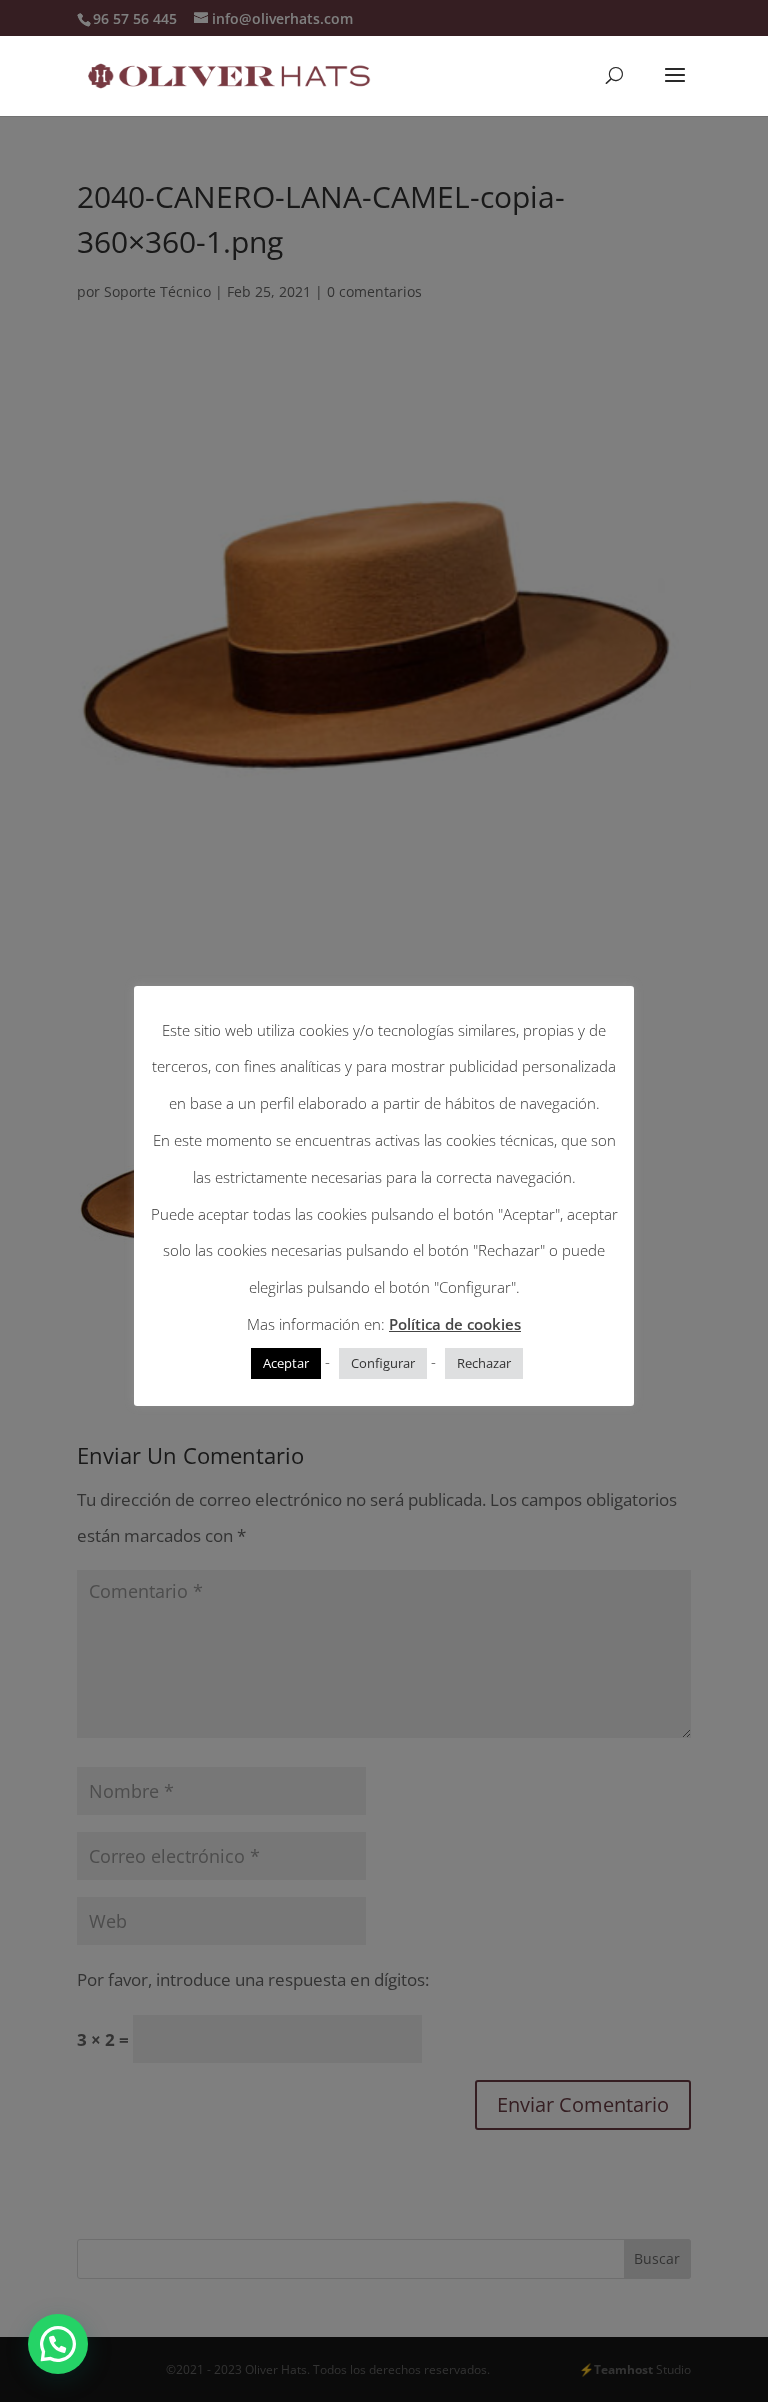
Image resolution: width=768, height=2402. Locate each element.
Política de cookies (455, 1324)
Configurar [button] (383, 1363)
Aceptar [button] (286, 1363)
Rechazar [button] (484, 1363)
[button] (58, 2344)
